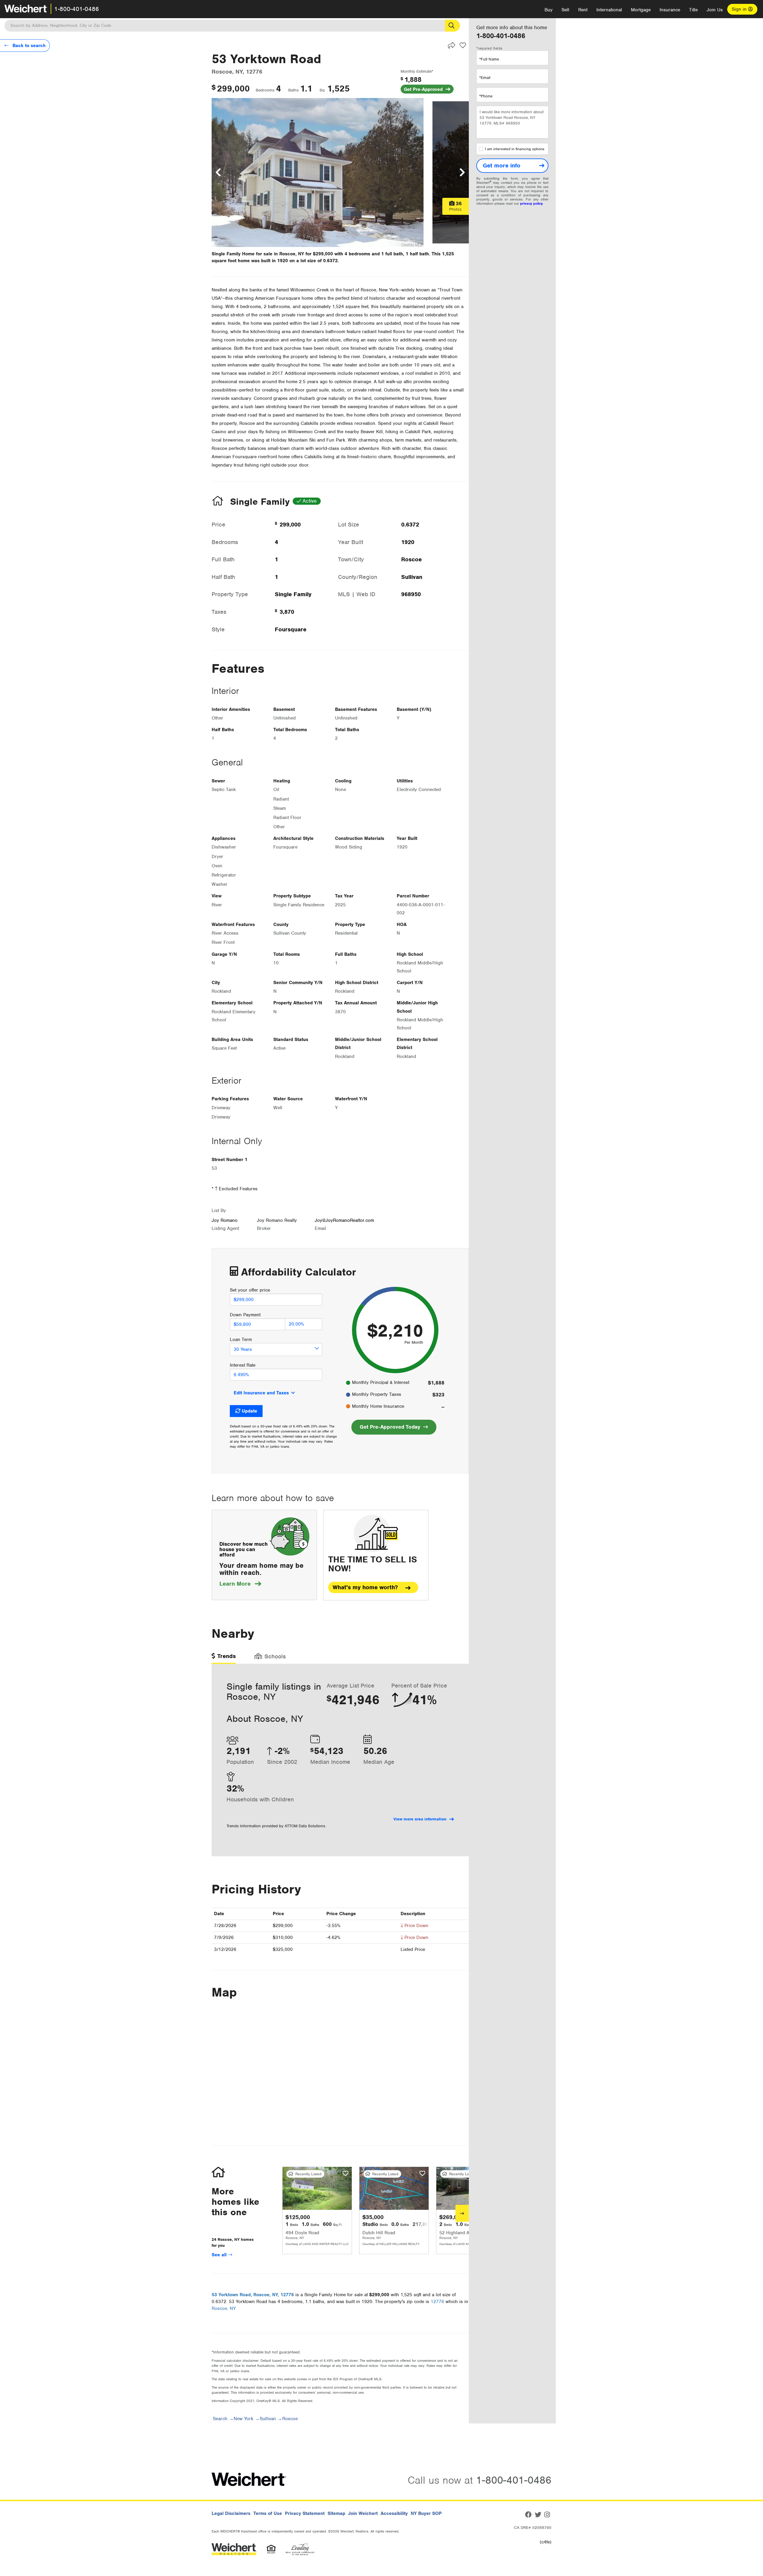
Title (693, 10)
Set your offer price (250, 1290)
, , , (253, 2295)
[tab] (224, 1658)
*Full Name (489, 59)
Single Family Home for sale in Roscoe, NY (258, 254)
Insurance (670, 10)
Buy (549, 10)
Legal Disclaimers (231, 2513)
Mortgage (641, 10)
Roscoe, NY (224, 2308)
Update (249, 1411)
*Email (485, 78)
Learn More (240, 1584)
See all (220, 2255)
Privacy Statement (305, 2513)
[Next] (462, 2213)
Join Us (715, 10)
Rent (583, 10)
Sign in (740, 9)
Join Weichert (363, 2513)
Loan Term (241, 1340)
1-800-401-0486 (77, 9)
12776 (437, 2302)
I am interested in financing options (515, 149)
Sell (565, 10)
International (609, 10)
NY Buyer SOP (426, 2513)
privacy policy (531, 203)
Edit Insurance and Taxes (261, 1393)
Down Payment (245, 1315)
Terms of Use (268, 2513)
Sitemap (336, 2513)
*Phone (486, 96)
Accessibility (394, 2513)
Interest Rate (243, 1365)
